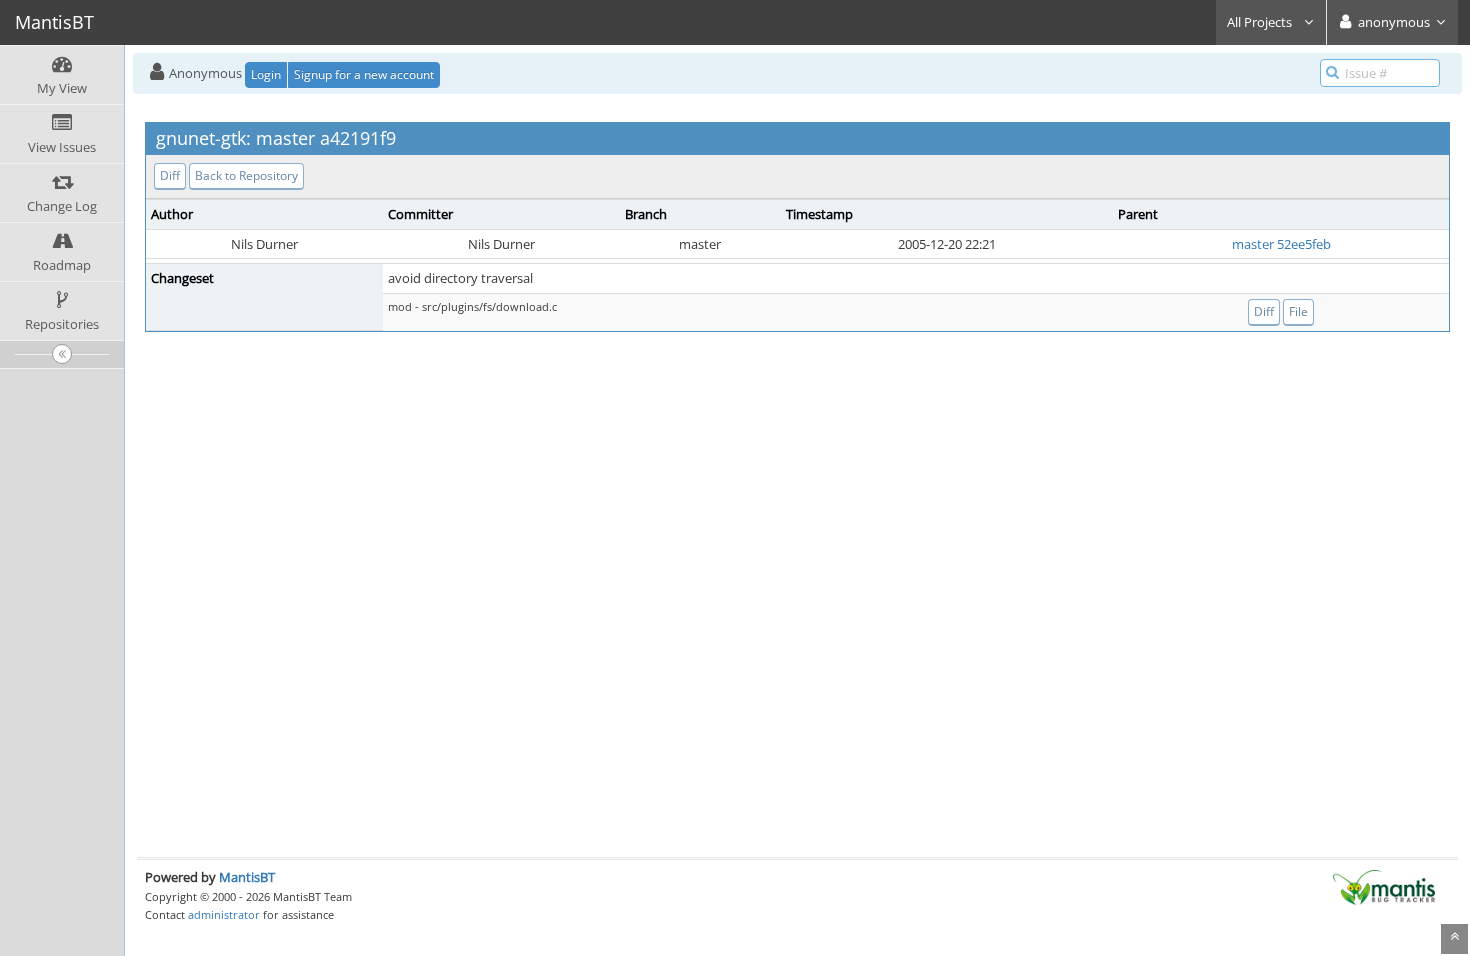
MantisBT (247, 877)
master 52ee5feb (1281, 244)
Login (266, 74)
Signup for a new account (364, 74)
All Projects (1261, 22)
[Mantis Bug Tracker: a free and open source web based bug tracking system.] (1384, 886)
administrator (224, 914)
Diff (170, 175)
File (1298, 311)
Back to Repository (246, 175)
